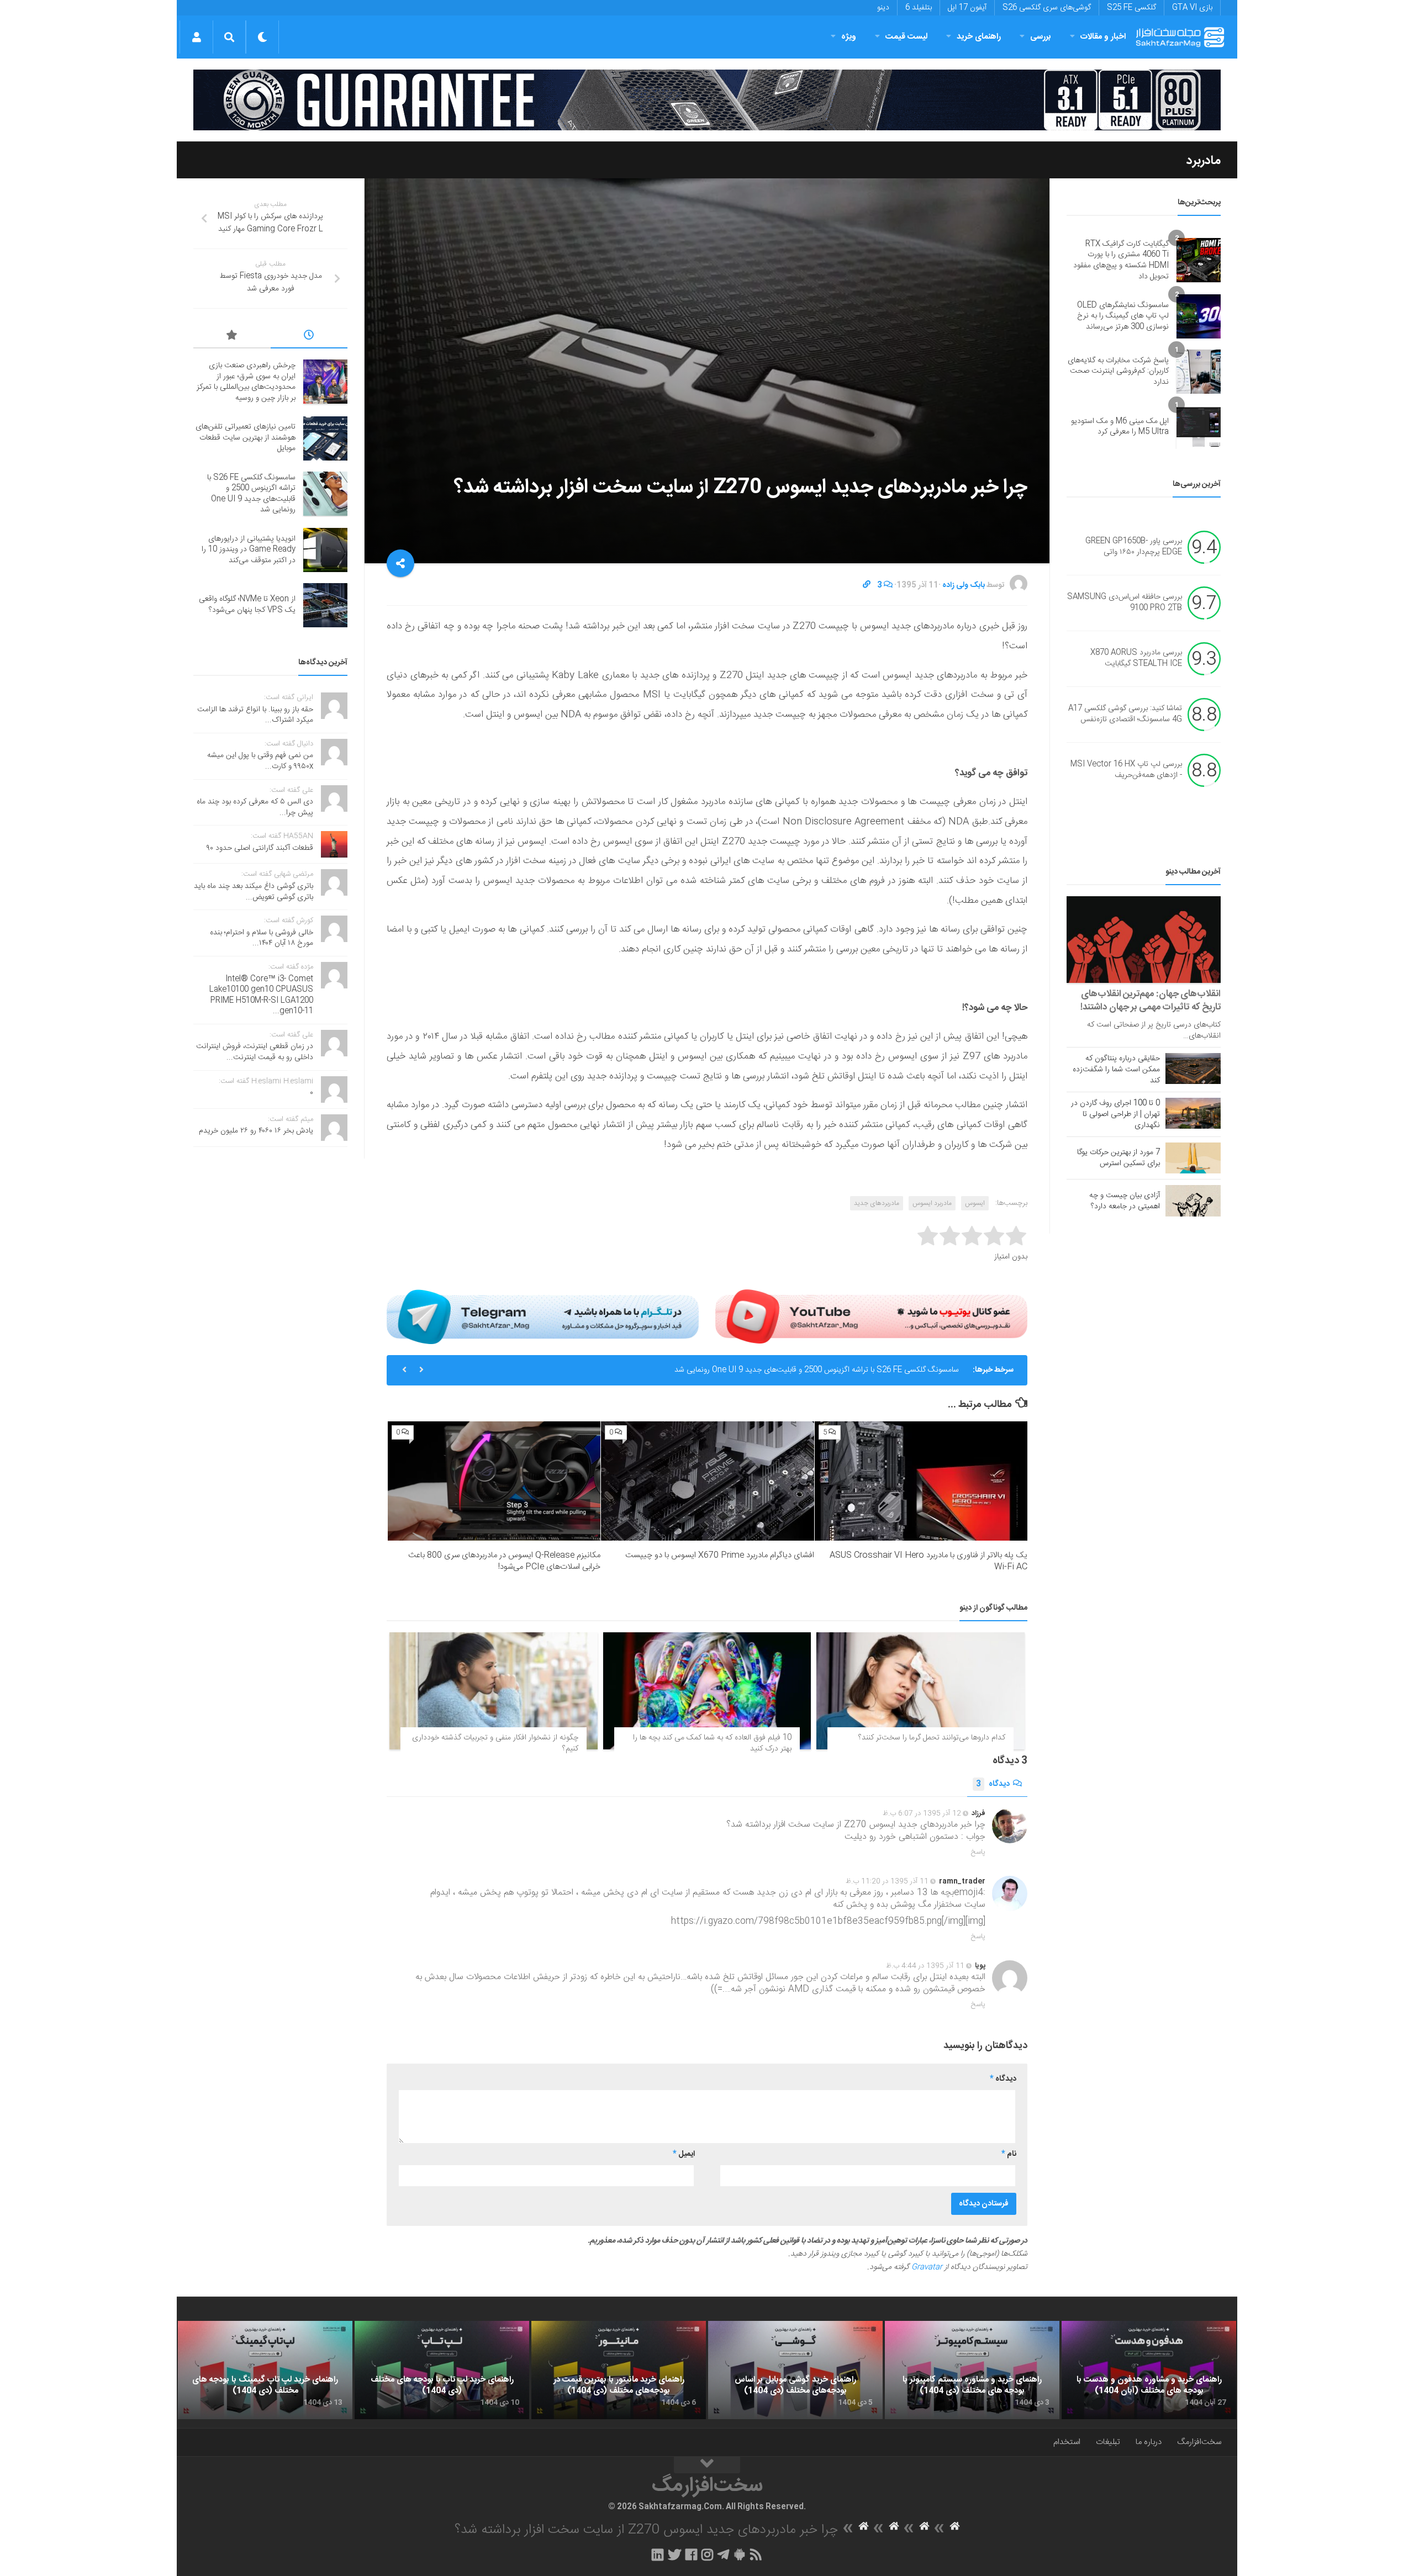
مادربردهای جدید (877, 1203)
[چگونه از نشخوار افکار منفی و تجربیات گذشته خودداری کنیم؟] (494, 1691)
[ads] (707, 100)
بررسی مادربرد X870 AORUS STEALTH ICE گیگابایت (1136, 659)
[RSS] (756, 2554)
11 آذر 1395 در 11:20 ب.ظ (887, 1881)
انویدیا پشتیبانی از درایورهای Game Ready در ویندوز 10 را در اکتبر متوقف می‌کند (249, 550)
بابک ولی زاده (964, 585)
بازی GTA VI (1192, 8)
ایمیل (684, 2154)
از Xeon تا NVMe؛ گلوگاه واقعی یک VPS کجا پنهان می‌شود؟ (247, 605)
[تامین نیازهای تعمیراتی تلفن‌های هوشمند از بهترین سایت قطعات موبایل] (325, 438)
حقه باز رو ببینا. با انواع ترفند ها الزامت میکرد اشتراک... (255, 715)
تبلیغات (1108, 2442)
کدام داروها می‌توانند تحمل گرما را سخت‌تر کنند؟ (932, 1738)
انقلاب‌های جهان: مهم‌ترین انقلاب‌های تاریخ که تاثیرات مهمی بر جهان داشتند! (1151, 1001)
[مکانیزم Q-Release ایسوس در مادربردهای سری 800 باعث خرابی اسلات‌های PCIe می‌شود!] (494, 1481)
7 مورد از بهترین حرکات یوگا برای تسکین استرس (1118, 1158)
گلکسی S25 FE (1131, 8)
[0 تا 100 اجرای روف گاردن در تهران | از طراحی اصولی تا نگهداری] (1193, 1113)
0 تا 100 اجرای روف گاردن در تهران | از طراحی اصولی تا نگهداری (1115, 1114)
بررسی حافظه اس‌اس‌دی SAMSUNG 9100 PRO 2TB (1125, 603)
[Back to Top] (707, 2465)
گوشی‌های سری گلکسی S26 (1047, 8)
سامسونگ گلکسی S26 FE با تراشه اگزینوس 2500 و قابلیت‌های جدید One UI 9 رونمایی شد (817, 1370)
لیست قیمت (906, 37)
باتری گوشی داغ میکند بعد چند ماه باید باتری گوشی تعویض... (254, 892)
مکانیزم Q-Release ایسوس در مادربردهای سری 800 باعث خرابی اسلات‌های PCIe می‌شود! (504, 1561)
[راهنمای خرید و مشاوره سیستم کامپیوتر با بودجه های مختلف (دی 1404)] (972, 2370)
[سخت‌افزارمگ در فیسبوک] (691, 2554)
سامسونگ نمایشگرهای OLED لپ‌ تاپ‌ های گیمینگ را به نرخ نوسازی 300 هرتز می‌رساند (1123, 316)
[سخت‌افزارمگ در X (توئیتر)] (674, 2554)
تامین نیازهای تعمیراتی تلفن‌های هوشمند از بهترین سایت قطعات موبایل (246, 438)
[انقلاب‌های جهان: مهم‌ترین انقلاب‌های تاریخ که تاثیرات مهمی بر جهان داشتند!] (1144, 940)
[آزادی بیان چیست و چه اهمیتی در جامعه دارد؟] (1193, 1200)
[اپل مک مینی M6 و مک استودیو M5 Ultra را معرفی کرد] (1199, 427)
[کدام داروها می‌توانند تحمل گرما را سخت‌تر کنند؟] (920, 1691)
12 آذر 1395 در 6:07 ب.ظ (922, 1813)
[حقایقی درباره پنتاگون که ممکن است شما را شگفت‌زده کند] (1193, 1069)
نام (1009, 2154)
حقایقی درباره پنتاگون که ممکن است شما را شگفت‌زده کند (1116, 1070)
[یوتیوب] (871, 1316)
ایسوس (975, 1203)
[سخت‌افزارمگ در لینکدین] (658, 2554)
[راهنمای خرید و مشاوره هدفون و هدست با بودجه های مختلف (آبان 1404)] (1149, 2370)
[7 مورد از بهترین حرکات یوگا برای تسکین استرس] (1193, 1158)
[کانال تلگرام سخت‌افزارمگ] (723, 2554)
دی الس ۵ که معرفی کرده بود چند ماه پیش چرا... (255, 807)
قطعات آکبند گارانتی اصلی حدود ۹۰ (260, 848)
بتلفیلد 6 (919, 8)
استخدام (1067, 2442)
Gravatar (927, 2267)
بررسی (1041, 37)
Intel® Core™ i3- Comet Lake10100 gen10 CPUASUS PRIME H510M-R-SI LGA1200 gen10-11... (261, 995)
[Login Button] (196, 37)
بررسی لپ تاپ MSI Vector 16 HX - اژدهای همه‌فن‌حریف (1126, 770)
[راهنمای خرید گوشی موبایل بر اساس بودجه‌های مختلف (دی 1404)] (795, 2370)
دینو (883, 8)
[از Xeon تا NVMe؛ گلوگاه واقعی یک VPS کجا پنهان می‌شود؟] (325, 605)
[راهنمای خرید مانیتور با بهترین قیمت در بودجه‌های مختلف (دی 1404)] (619, 2370)
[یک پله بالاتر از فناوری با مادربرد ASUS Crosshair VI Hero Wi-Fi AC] (921, 1481)
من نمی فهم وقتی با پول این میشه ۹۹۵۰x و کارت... (260, 761)
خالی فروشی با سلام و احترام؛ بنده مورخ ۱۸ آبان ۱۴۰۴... (262, 938)
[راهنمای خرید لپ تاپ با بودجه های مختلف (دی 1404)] (442, 2370)
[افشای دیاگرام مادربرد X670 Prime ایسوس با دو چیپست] (707, 1481)
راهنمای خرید (979, 37)
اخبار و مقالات (1103, 37)
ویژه (849, 37)
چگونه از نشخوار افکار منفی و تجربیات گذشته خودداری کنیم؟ (495, 1743)
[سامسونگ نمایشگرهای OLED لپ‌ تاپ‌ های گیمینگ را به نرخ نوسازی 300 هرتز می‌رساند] (1199, 316)
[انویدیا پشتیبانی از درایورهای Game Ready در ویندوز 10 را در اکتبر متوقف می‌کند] (325, 550)
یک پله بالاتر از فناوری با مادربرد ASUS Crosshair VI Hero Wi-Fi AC (928, 1561)
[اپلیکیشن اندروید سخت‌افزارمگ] (739, 2554)
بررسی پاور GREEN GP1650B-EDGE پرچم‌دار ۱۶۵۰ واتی (1134, 547)
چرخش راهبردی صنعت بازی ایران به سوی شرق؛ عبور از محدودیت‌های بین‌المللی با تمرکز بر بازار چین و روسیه (246, 382)
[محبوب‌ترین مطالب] (232, 337)
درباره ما (1149, 2442)
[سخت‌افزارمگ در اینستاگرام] (707, 2554)
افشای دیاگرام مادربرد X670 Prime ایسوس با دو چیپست (720, 1555)
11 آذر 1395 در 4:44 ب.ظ (925, 1966)
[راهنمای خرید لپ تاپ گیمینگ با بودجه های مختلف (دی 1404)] (265, 2370)
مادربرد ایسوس (932, 1203)
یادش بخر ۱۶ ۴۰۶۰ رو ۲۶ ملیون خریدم (256, 1131)
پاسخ (978, 1852)
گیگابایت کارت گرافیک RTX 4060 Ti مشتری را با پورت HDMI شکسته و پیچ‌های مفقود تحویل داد (1121, 260)
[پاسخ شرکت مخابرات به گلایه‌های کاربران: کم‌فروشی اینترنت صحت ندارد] (1199, 372)
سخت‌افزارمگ (1199, 2442)
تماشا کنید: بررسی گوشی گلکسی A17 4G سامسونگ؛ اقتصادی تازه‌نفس (1125, 715)
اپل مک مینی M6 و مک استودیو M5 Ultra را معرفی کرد (1120, 427)
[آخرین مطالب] (309, 337)
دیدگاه (993, 1784)
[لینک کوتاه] (867, 585)
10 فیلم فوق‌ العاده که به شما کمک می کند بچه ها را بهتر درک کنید (712, 1743)
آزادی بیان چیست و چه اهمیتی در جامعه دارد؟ (1125, 1201)
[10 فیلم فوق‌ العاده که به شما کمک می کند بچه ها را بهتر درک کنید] (707, 1691)
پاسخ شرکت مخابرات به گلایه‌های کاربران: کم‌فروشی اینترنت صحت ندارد (1118, 371)
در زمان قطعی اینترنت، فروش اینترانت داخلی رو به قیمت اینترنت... (255, 1052)
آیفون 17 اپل (967, 8)
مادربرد (1204, 161)
